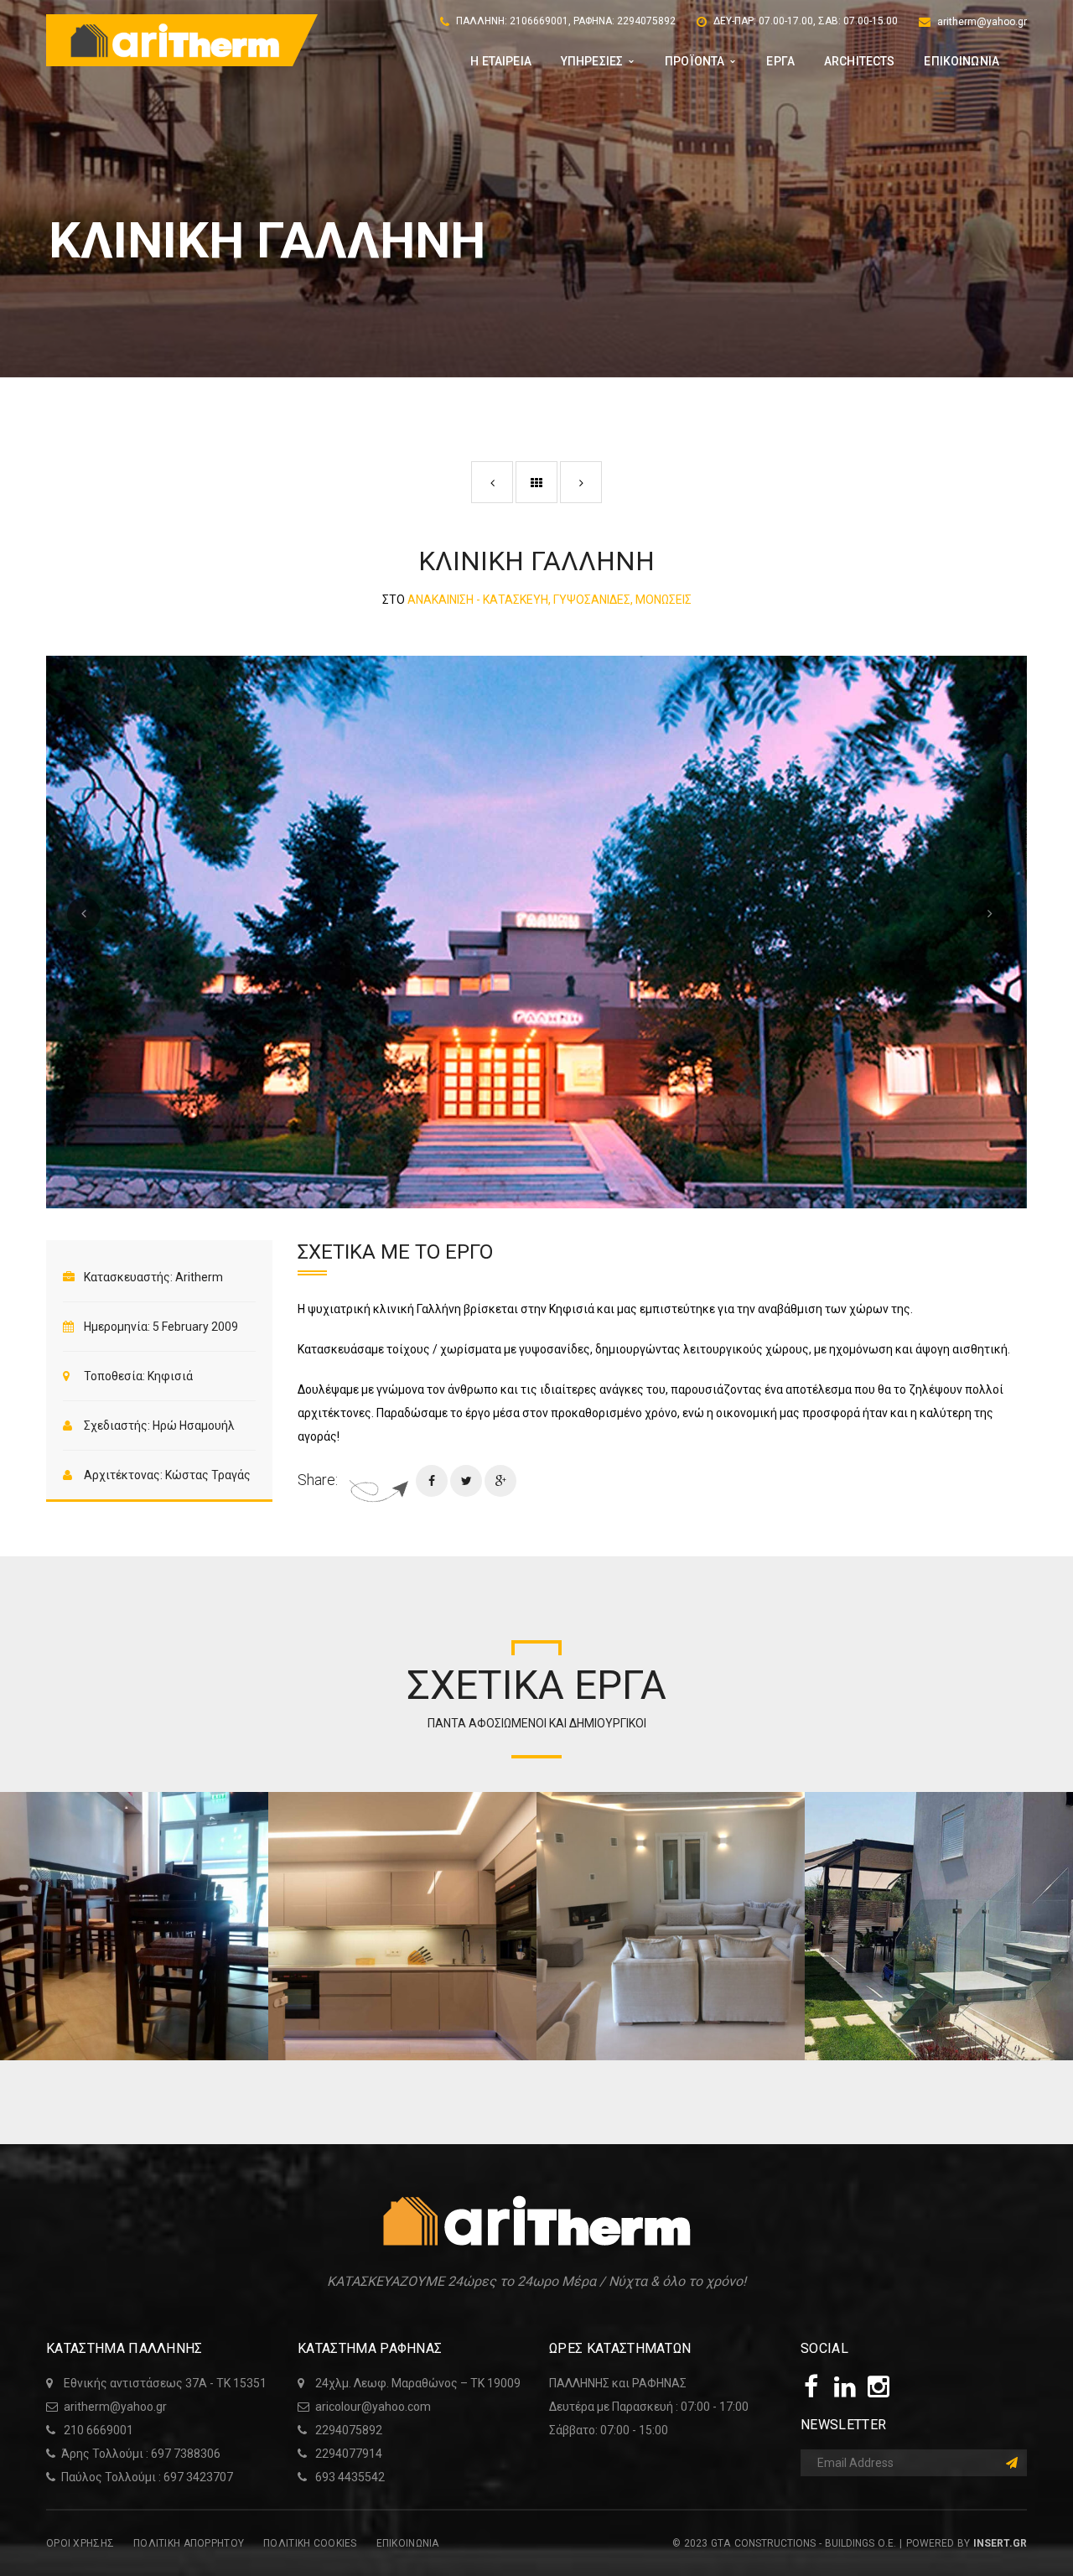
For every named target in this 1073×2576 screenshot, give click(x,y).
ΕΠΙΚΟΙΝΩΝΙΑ (408, 2543)
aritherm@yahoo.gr (982, 22)
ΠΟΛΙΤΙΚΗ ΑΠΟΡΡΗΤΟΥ (189, 2543)
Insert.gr (1000, 2543)
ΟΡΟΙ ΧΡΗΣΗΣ (80, 2543)
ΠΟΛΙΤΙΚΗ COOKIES (310, 2543)
